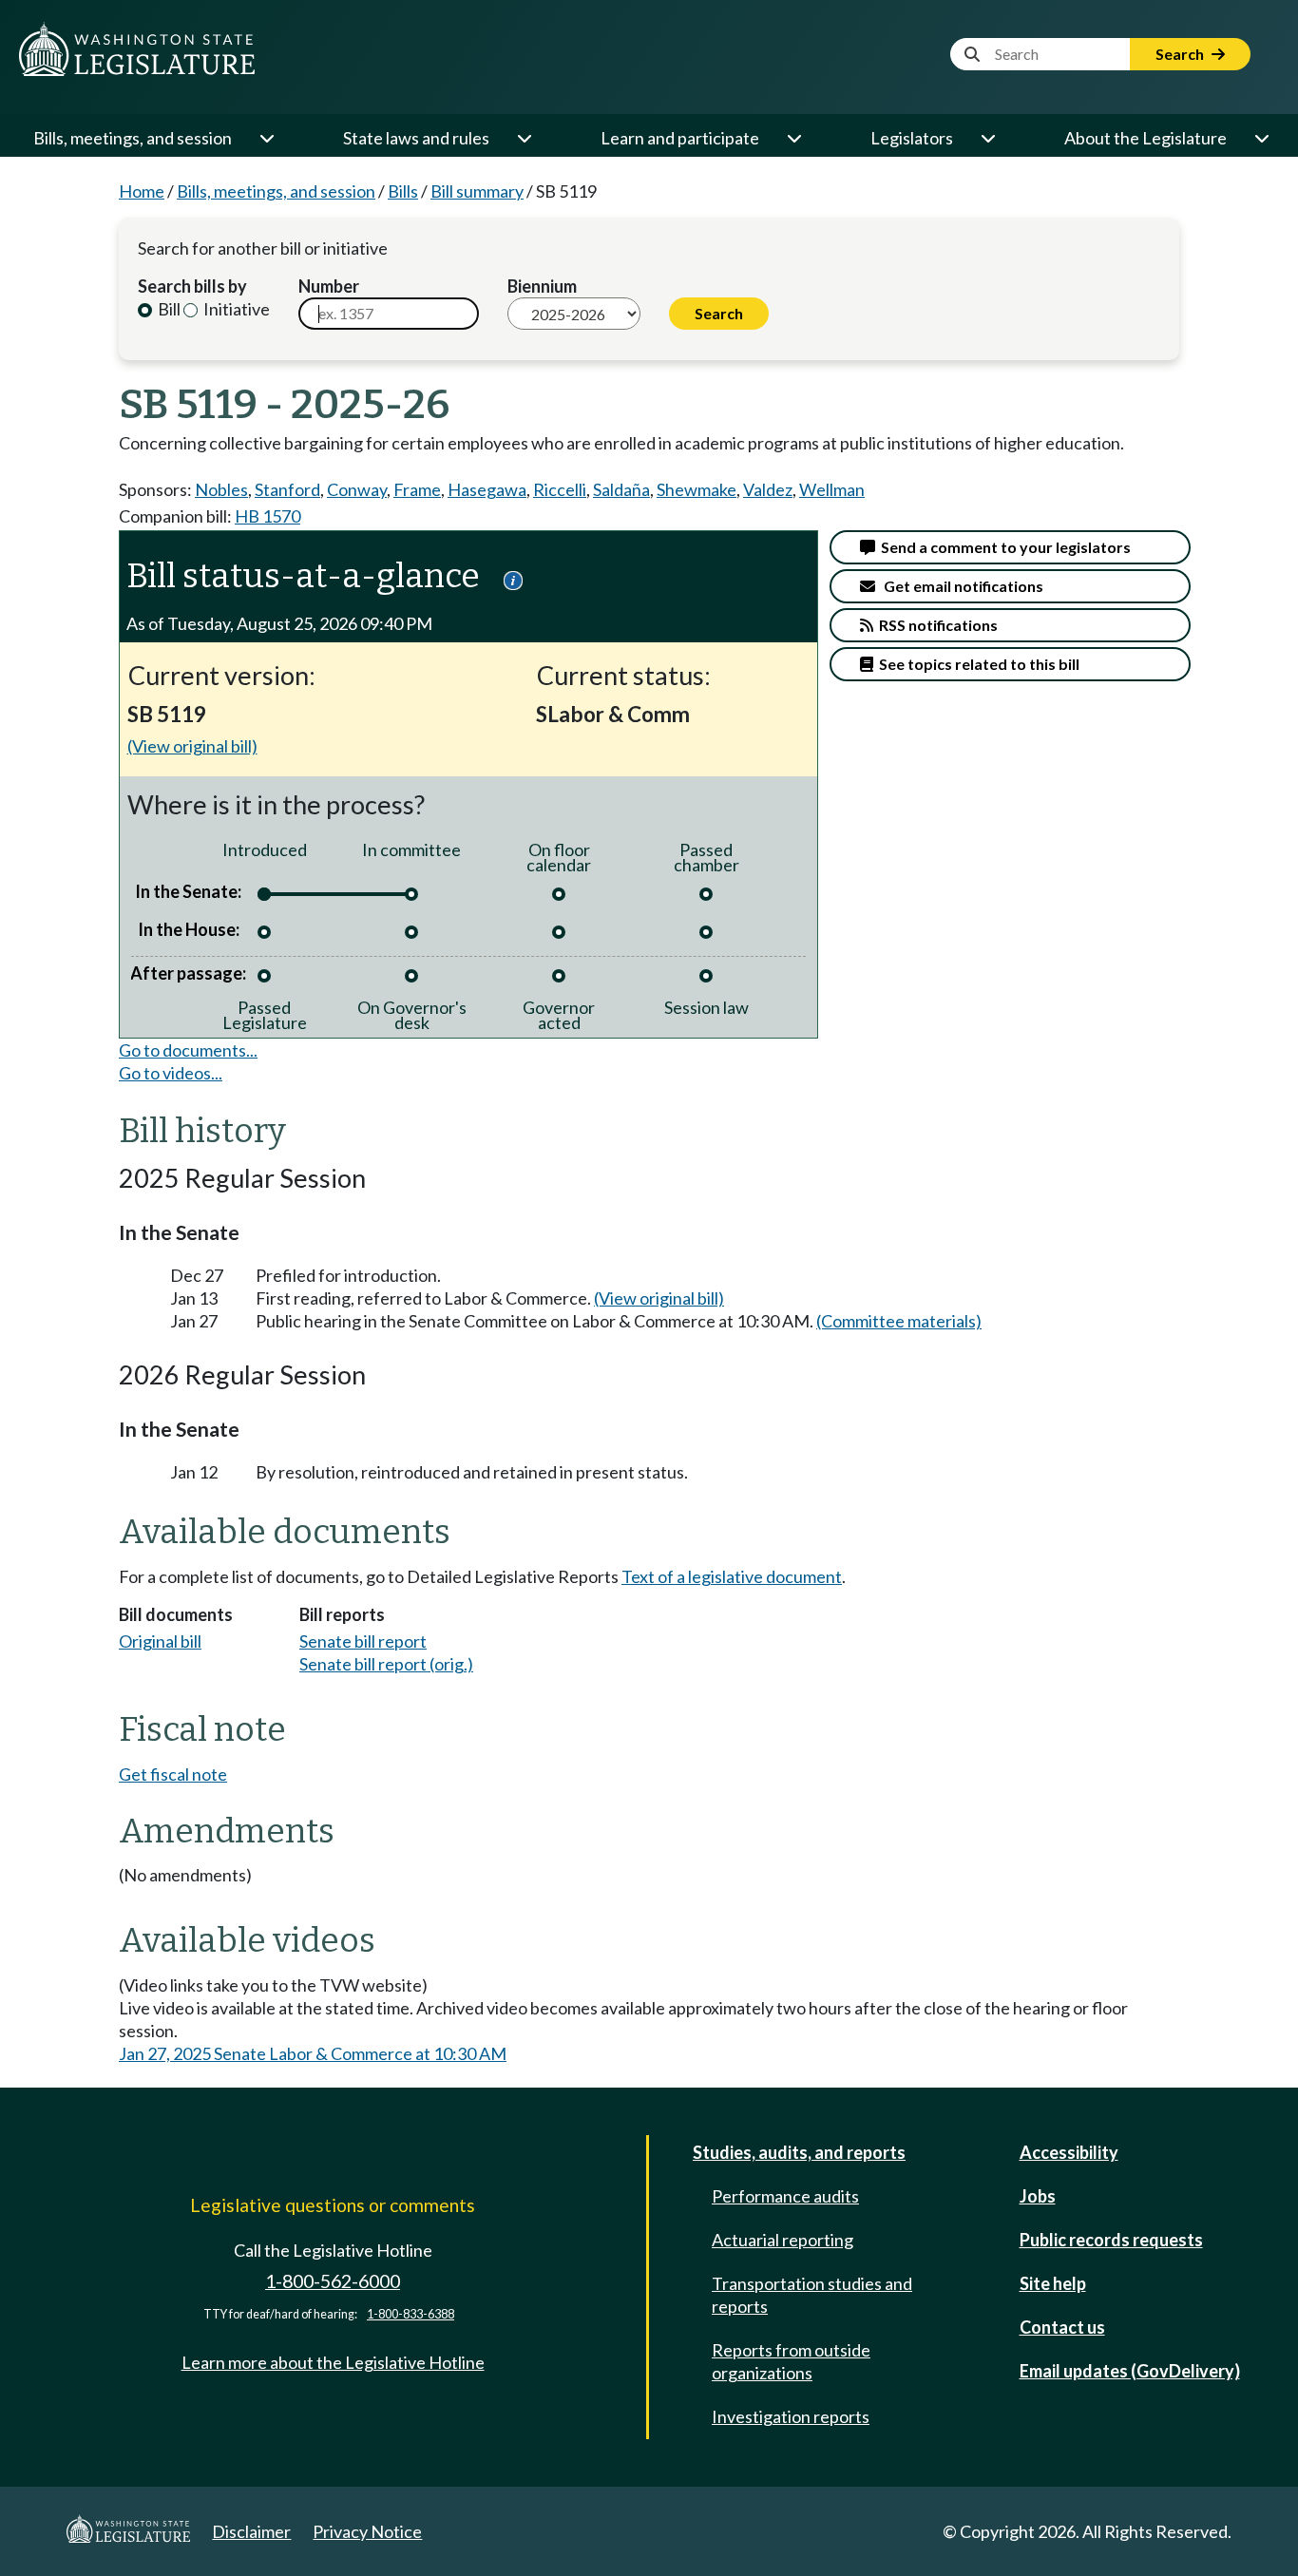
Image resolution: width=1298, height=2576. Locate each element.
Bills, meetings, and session (133, 138)
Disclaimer (251, 2531)
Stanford (287, 489)
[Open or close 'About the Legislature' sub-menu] (1261, 138)
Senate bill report (363, 1641)
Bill (168, 309)
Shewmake (697, 489)
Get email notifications (959, 586)
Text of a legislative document (732, 1576)
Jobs (1038, 2196)
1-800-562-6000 (333, 2281)
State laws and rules (416, 138)
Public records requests (1111, 2240)
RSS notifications (935, 625)
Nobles (221, 489)
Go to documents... (188, 1050)
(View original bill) (192, 746)
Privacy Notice (367, 2531)
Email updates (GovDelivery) (1130, 2371)
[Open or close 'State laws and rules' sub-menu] (524, 138)
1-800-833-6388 (410, 2314)
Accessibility (1069, 2152)
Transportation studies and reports (812, 2295)
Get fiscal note (173, 1774)
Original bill (160, 1641)
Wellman (832, 489)
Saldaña (621, 489)
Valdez (768, 489)
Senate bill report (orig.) (386, 1664)
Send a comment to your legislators (1003, 547)
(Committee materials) (899, 1321)
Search (1181, 54)
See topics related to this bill (976, 664)
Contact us (1062, 2327)
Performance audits (785, 2196)
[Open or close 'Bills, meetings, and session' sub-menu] (266, 138)
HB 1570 (267, 516)
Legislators (912, 138)
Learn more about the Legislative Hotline (333, 2362)
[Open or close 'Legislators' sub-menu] (987, 138)
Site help (1053, 2283)
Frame (417, 489)
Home (142, 191)
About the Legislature (1145, 138)
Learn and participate (680, 138)
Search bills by (192, 286)
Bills (403, 191)
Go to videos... (171, 1073)
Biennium (542, 286)
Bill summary (477, 191)
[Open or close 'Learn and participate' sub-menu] (793, 138)
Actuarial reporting (783, 2240)
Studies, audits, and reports (799, 2152)
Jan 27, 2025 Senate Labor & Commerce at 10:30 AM (313, 2053)
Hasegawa (487, 489)
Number (329, 286)
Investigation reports (791, 2416)
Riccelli (560, 489)
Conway (357, 489)
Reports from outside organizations (791, 2361)
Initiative (235, 309)
